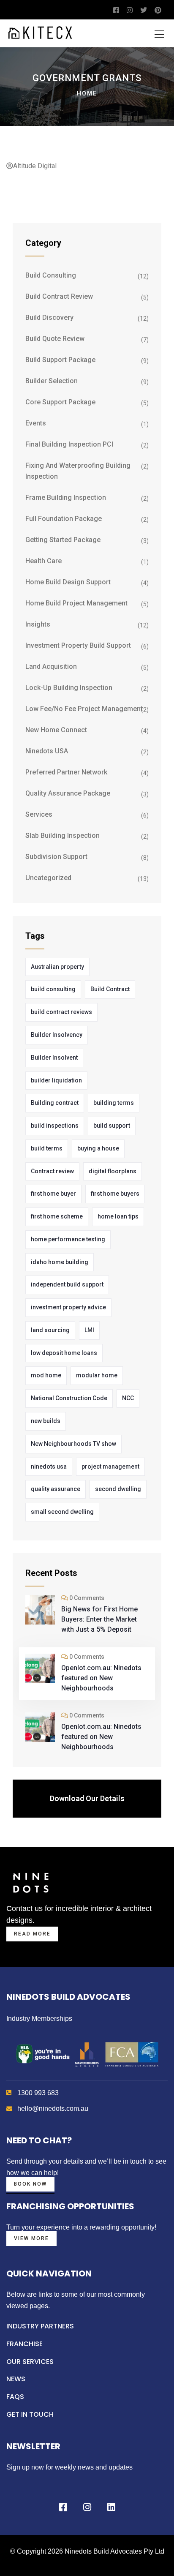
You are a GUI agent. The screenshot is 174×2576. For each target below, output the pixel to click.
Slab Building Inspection (63, 835)
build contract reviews (61, 1012)
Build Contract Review (59, 296)
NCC (128, 1398)
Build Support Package (60, 360)
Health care (43, 561)
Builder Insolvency (57, 1035)
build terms (47, 1148)
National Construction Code (69, 1398)
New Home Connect (56, 730)
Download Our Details (87, 1798)
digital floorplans (113, 1171)
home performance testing (68, 1239)
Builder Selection (52, 381)
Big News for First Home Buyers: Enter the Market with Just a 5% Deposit (99, 1619)
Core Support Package (60, 402)
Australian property (57, 967)
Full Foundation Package (64, 519)
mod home (46, 1375)
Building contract (55, 1103)
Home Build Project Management (76, 603)
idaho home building (60, 1262)
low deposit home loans (64, 1353)
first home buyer (53, 1194)
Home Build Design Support (68, 582)
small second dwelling (62, 1512)
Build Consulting (51, 275)
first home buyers (115, 1194)
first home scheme (57, 1216)
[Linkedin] (111, 2507)
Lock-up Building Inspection (69, 688)
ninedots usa (49, 1467)
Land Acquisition (51, 666)
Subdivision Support (56, 857)
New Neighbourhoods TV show (73, 1444)
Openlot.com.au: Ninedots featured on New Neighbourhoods (101, 1678)
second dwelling (118, 1489)
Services (39, 814)
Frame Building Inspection (66, 497)
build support (112, 1126)
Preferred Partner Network (66, 772)
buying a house (98, 1148)
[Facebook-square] (63, 2507)
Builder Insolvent (54, 1058)
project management (110, 1467)
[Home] (31, 1882)
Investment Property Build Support (78, 645)
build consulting (53, 989)
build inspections (55, 1126)
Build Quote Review (55, 339)
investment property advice (68, 1307)
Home (87, 93)
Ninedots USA (47, 751)
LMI (89, 1330)
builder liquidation (56, 1080)
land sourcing (50, 1330)
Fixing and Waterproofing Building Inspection (78, 471)
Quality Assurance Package (68, 793)
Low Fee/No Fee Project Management (84, 709)
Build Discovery (49, 318)
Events (36, 423)
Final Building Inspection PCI (69, 444)
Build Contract (110, 989)
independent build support (67, 1284)
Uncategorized (48, 878)
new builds (46, 1421)
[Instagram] (87, 2507)
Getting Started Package (63, 540)
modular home (97, 1375)
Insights (38, 624)
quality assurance (56, 1489)
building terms (114, 1103)
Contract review (52, 1171)
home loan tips (118, 1216)
